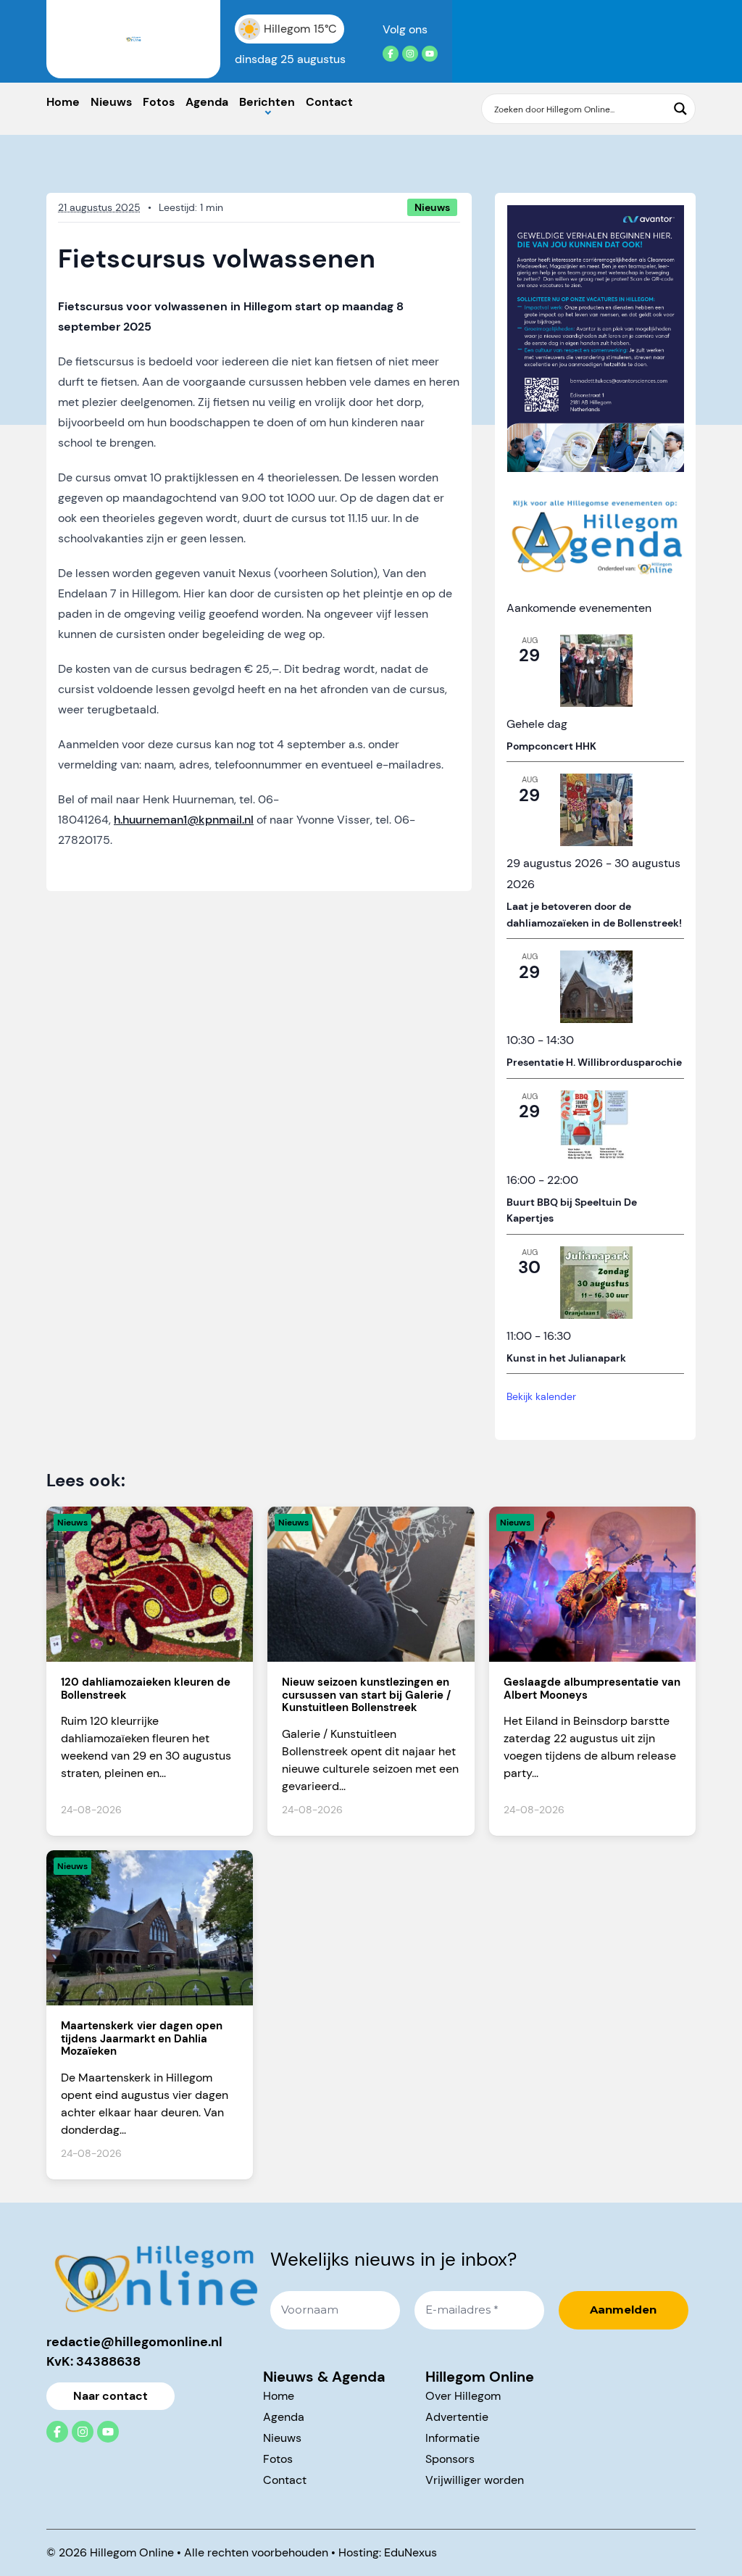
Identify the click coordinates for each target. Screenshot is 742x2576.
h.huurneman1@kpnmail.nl (184, 820)
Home (63, 102)
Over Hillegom (463, 2396)
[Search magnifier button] (680, 109)
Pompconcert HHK (551, 746)
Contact (329, 102)
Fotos (159, 102)
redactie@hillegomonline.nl (134, 2342)
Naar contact (111, 2396)
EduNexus (410, 2552)
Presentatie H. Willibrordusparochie (594, 1062)
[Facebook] (391, 54)
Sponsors (450, 2459)
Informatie (453, 2438)
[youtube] (430, 54)
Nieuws (111, 102)
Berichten (267, 102)
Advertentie (457, 2417)
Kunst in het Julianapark (566, 1358)
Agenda (207, 102)
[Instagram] (410, 54)
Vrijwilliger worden (475, 2480)
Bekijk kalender (541, 1396)
